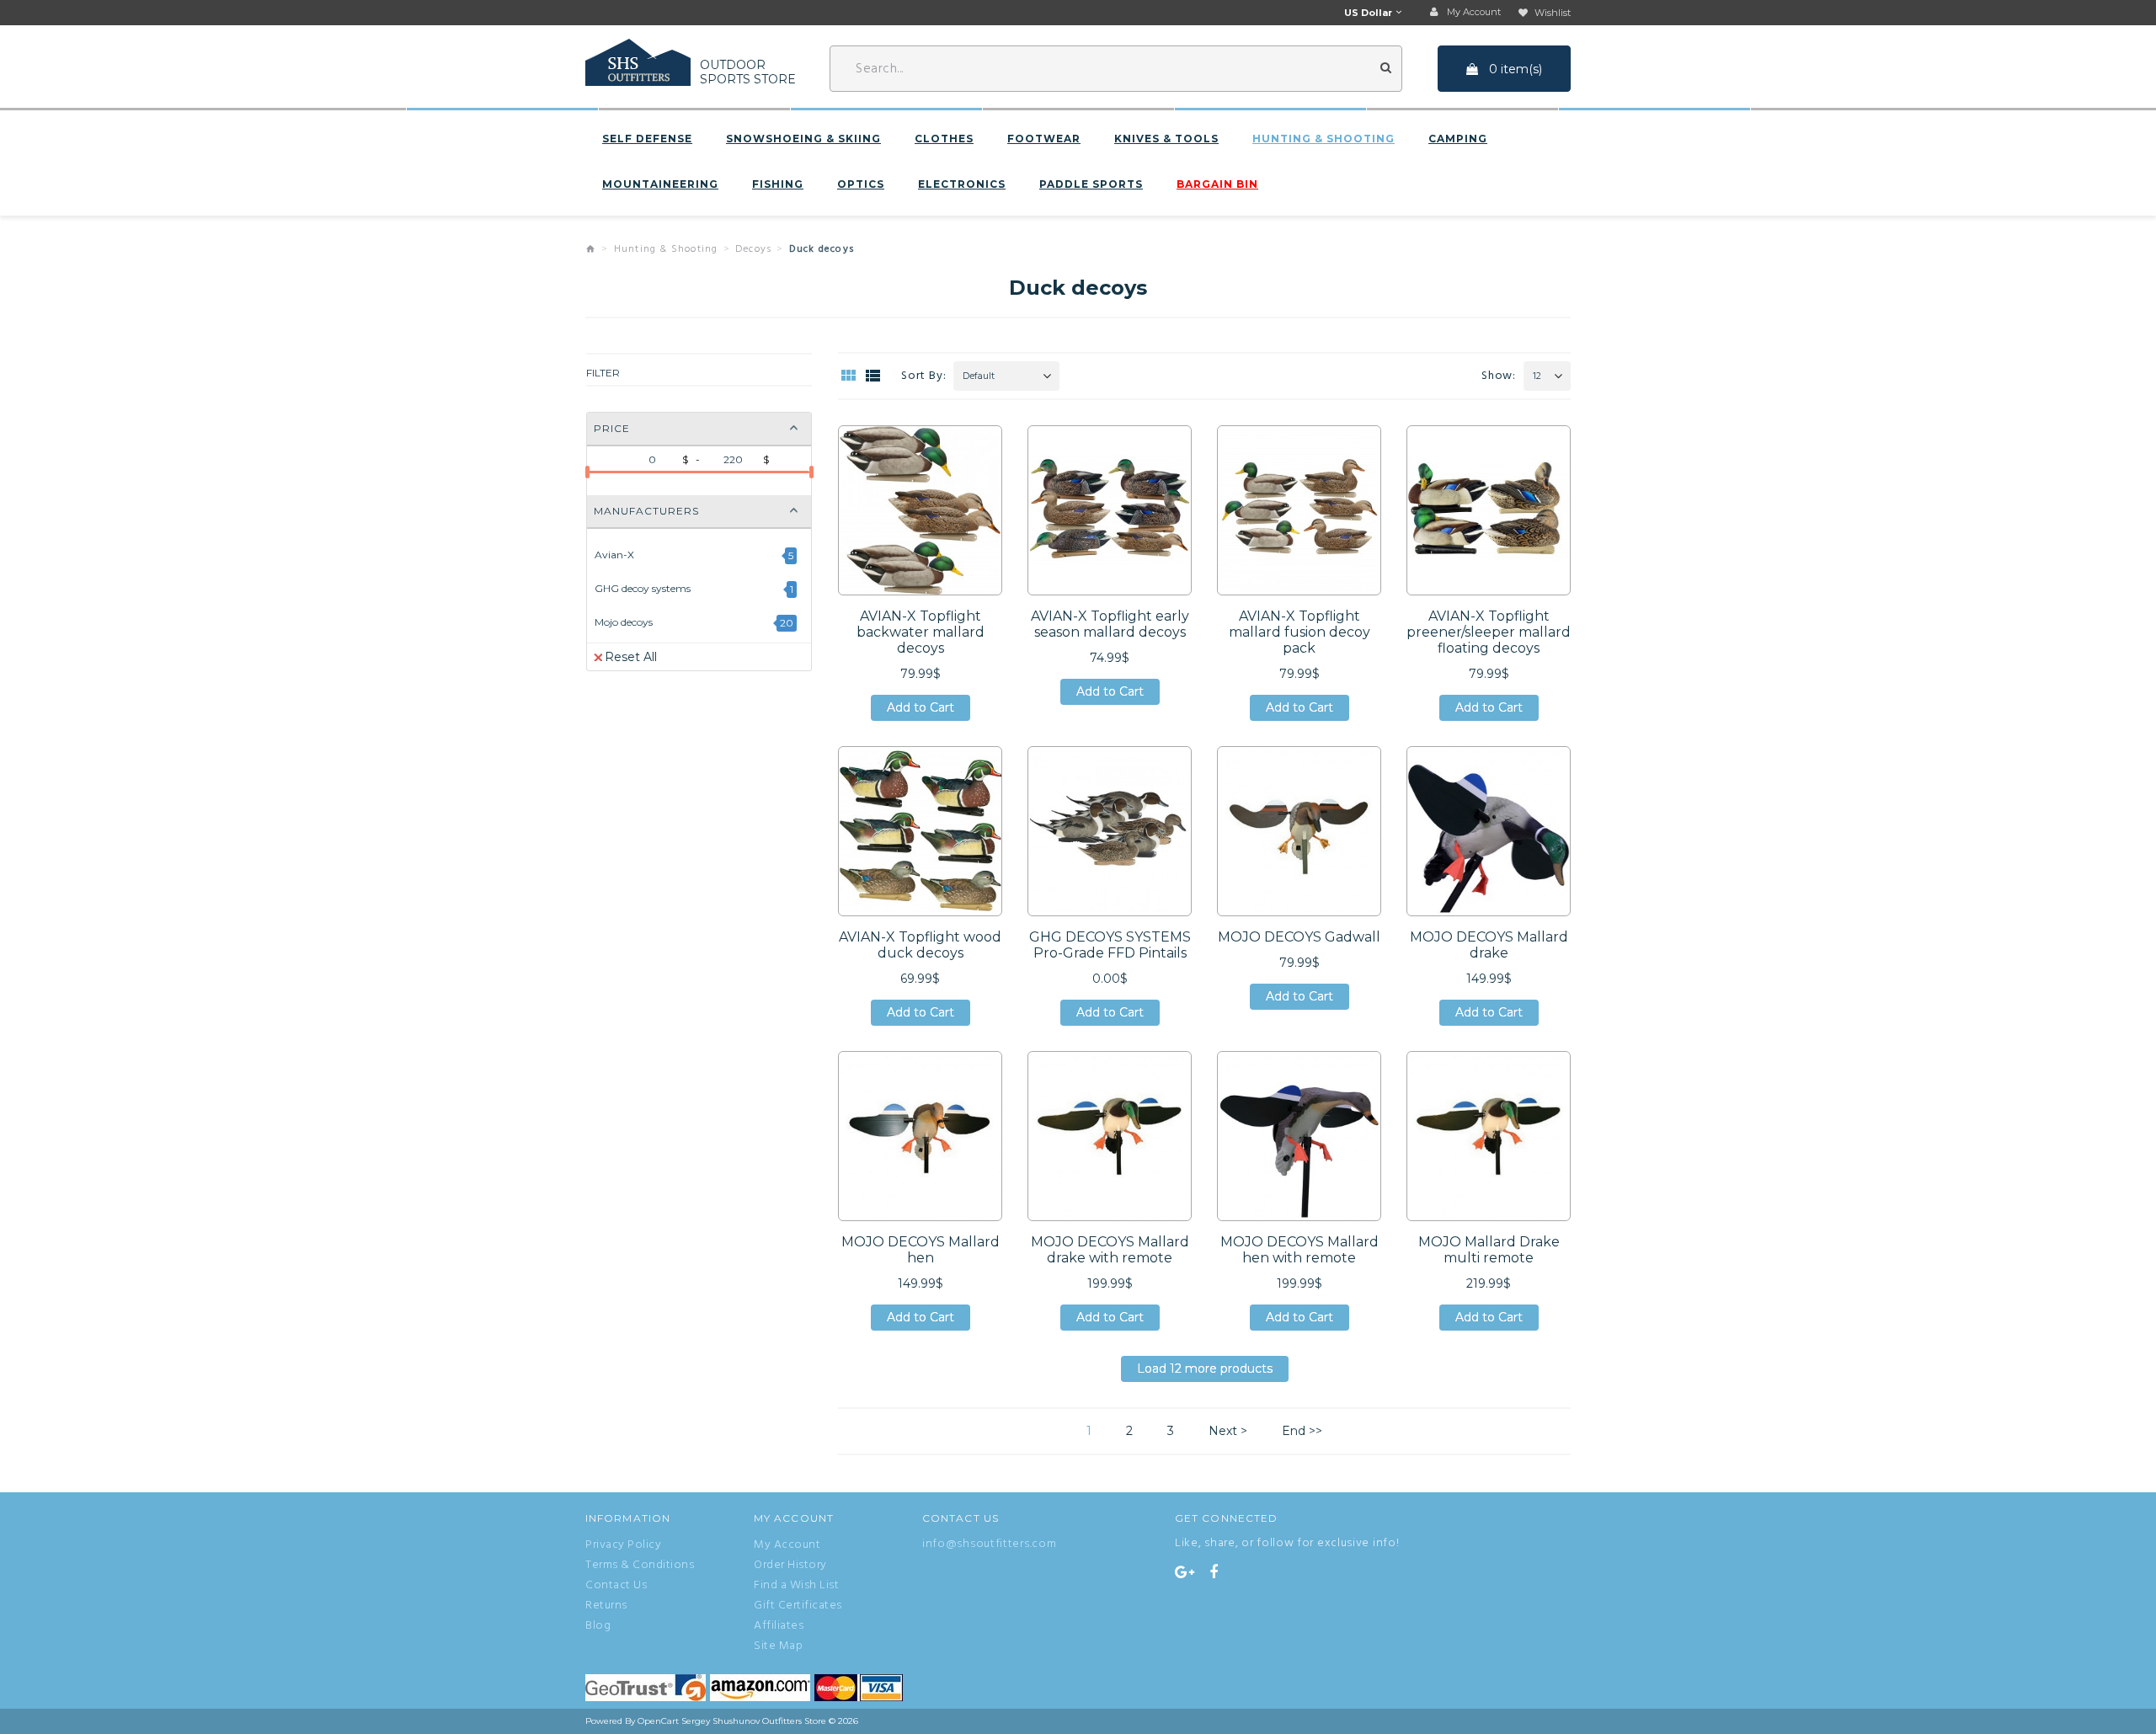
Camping (1458, 139)
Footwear (1044, 139)
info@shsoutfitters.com (989, 1544)
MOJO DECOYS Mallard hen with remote (1299, 1250)
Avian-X (614, 555)
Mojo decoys (624, 622)
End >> (1302, 1431)
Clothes (944, 139)
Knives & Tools (1166, 139)
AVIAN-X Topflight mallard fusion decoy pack (1299, 632)
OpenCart (658, 1721)
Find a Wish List (796, 1586)
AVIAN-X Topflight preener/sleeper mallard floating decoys (1489, 632)
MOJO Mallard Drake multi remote (1489, 1250)
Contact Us (616, 1586)
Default (979, 376)
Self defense (647, 139)
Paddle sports (1091, 184)
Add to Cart (921, 710)
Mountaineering (660, 184)
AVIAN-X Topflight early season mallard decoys (1110, 624)
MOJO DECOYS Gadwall (1299, 937)
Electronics (962, 184)
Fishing (778, 184)
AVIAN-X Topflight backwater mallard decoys (921, 632)
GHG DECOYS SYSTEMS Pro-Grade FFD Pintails (1110, 945)
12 (1537, 376)
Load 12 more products (1205, 1371)
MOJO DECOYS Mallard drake (1489, 945)
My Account (787, 1545)
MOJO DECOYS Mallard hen (921, 1250)
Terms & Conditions (640, 1566)
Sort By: (923, 376)
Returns (606, 1606)
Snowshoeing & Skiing (803, 139)
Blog (598, 1626)
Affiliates (779, 1626)
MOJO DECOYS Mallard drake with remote (1110, 1250)
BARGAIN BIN (1217, 184)
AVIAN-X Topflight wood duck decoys (920, 945)
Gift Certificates (798, 1606)
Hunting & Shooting (1323, 139)
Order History (790, 1566)
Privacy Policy (623, 1545)
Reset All (631, 657)
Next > (1228, 1431)
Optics (861, 184)
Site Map (778, 1646)
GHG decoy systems (643, 588)
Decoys (753, 249)
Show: (1499, 376)
